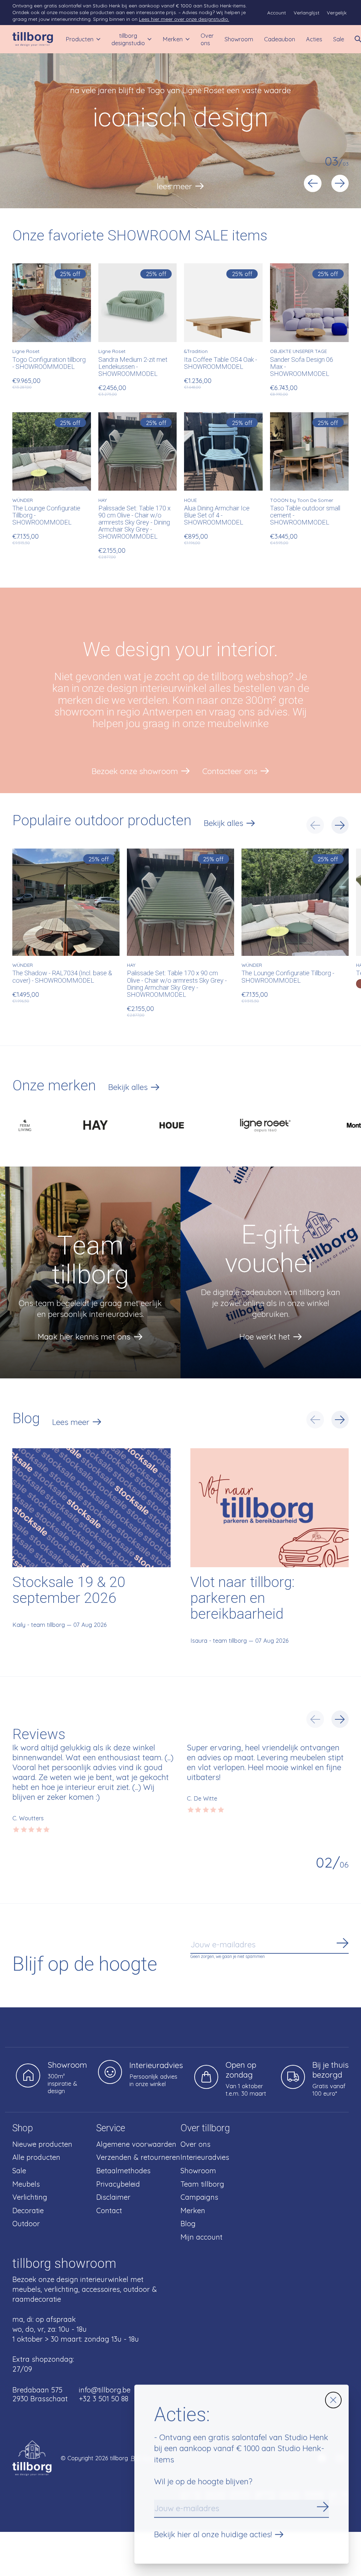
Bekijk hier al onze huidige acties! (213, 2534)
